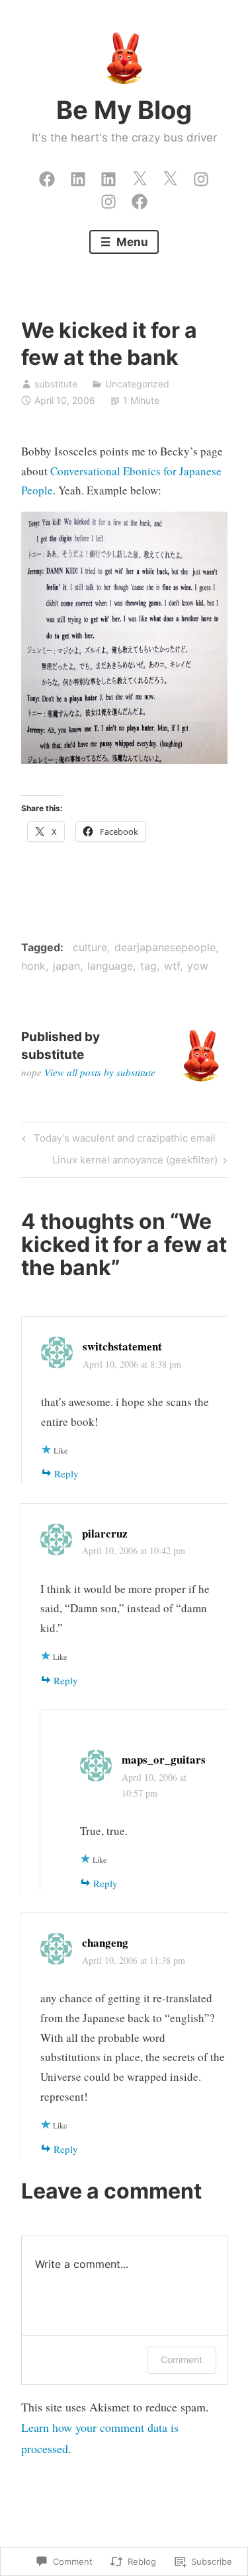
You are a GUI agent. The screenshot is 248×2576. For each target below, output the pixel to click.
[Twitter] (140, 176)
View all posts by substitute (100, 1072)
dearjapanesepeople (165, 947)
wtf (172, 966)
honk (33, 966)
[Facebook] (47, 176)
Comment (182, 2360)
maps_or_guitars (164, 1759)
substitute (56, 384)
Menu (131, 242)
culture (90, 947)
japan (66, 966)
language (110, 966)
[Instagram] (201, 176)
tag (148, 966)
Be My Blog (124, 110)
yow (198, 966)
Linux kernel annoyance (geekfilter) (135, 1162)
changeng (105, 1942)
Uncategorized (137, 384)
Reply (66, 1473)
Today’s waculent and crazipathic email (117, 1140)
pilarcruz (105, 1533)
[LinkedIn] (78, 176)
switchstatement (122, 1346)
